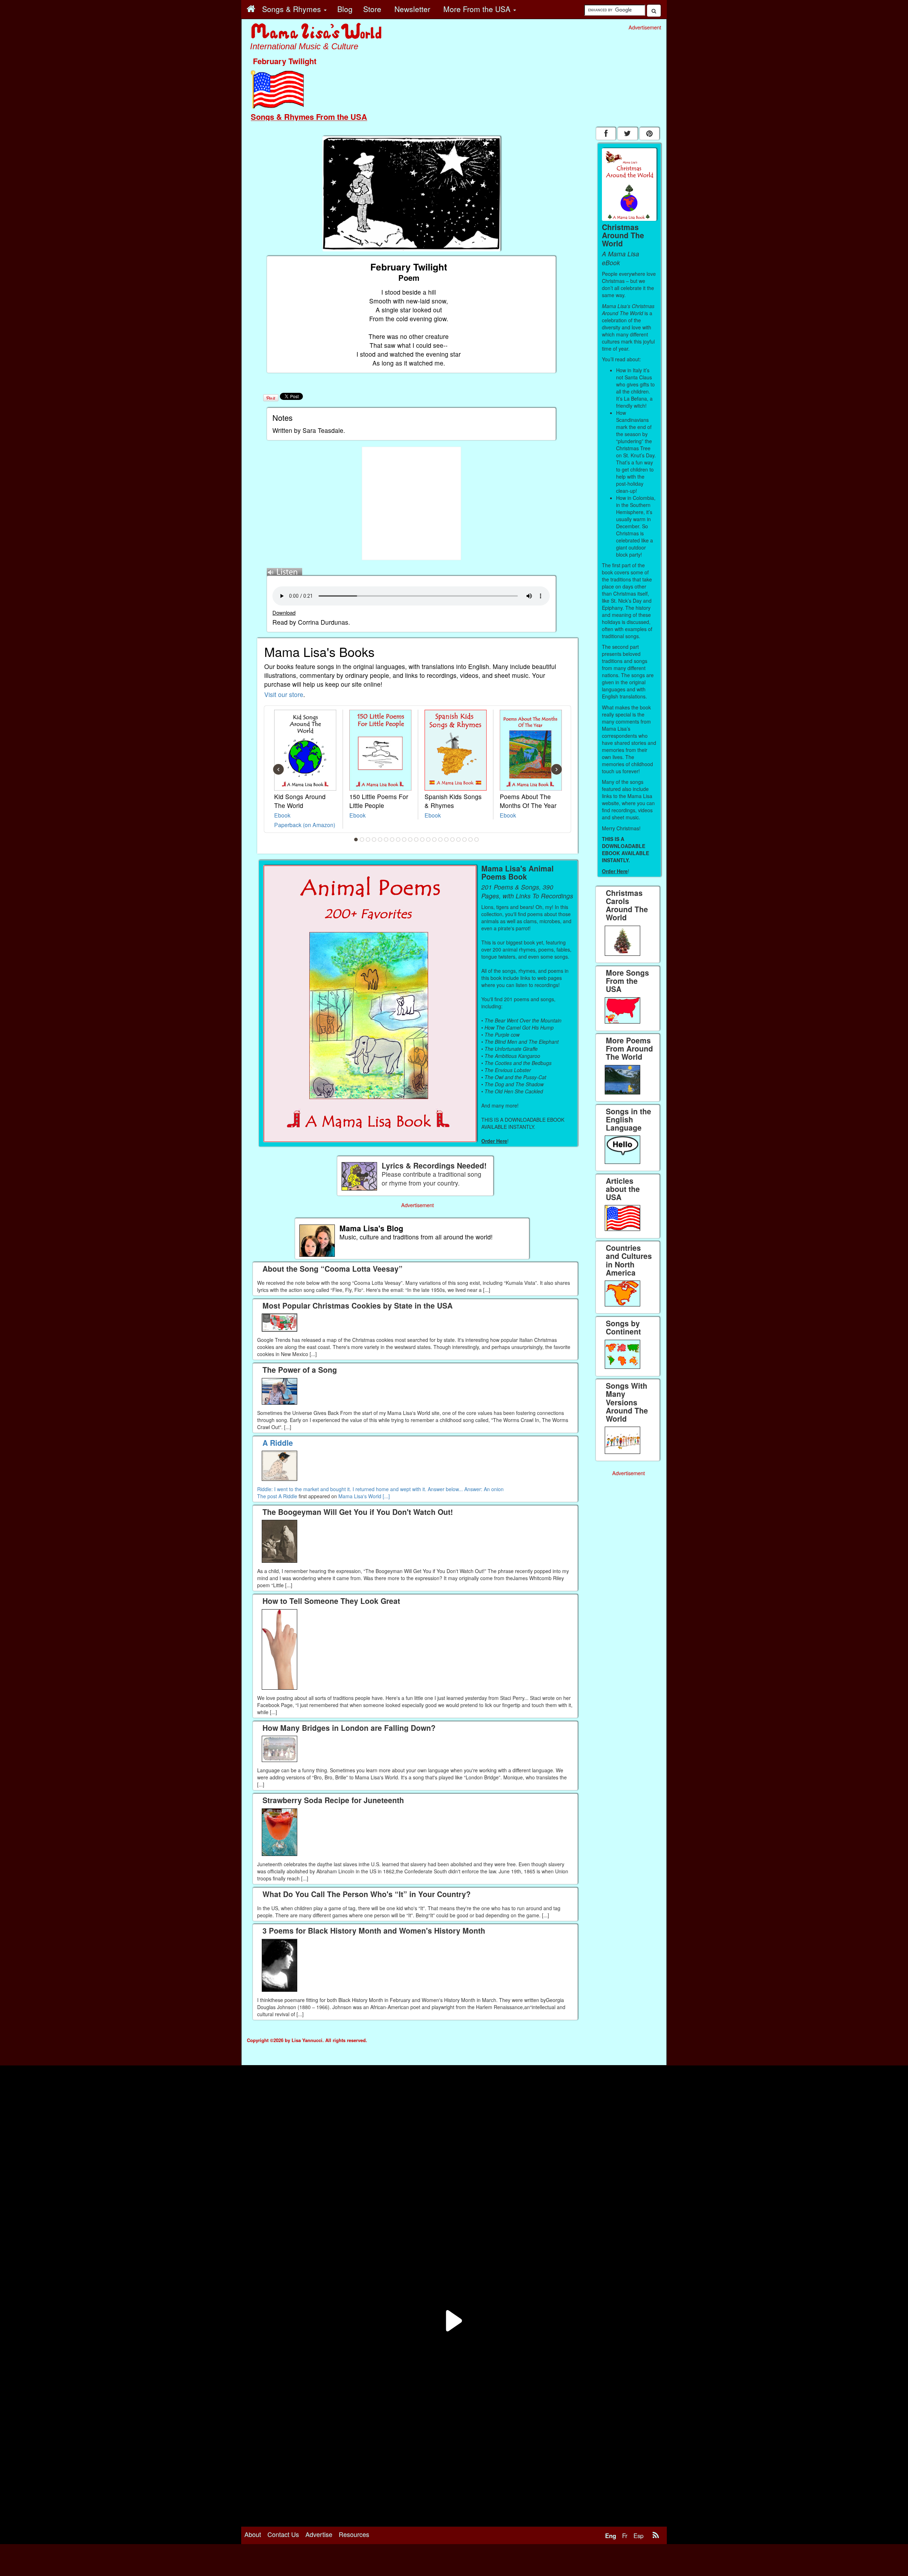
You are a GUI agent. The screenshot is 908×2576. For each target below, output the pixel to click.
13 (428, 840)
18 (459, 840)
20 (471, 840)
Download (284, 612)
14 (434, 840)
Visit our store (284, 694)
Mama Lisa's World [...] (364, 1496)
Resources (354, 2534)
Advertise (319, 2534)
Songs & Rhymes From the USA (309, 117)
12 (422, 840)
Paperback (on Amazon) (305, 825)
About (253, 2534)
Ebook (282, 815)
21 (477, 840)
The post (268, 1496)
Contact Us (283, 2534)
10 (410, 840)
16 (447, 840)
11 (416, 840)
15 (441, 840)
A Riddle (288, 1496)
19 (465, 840)
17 (453, 840)
